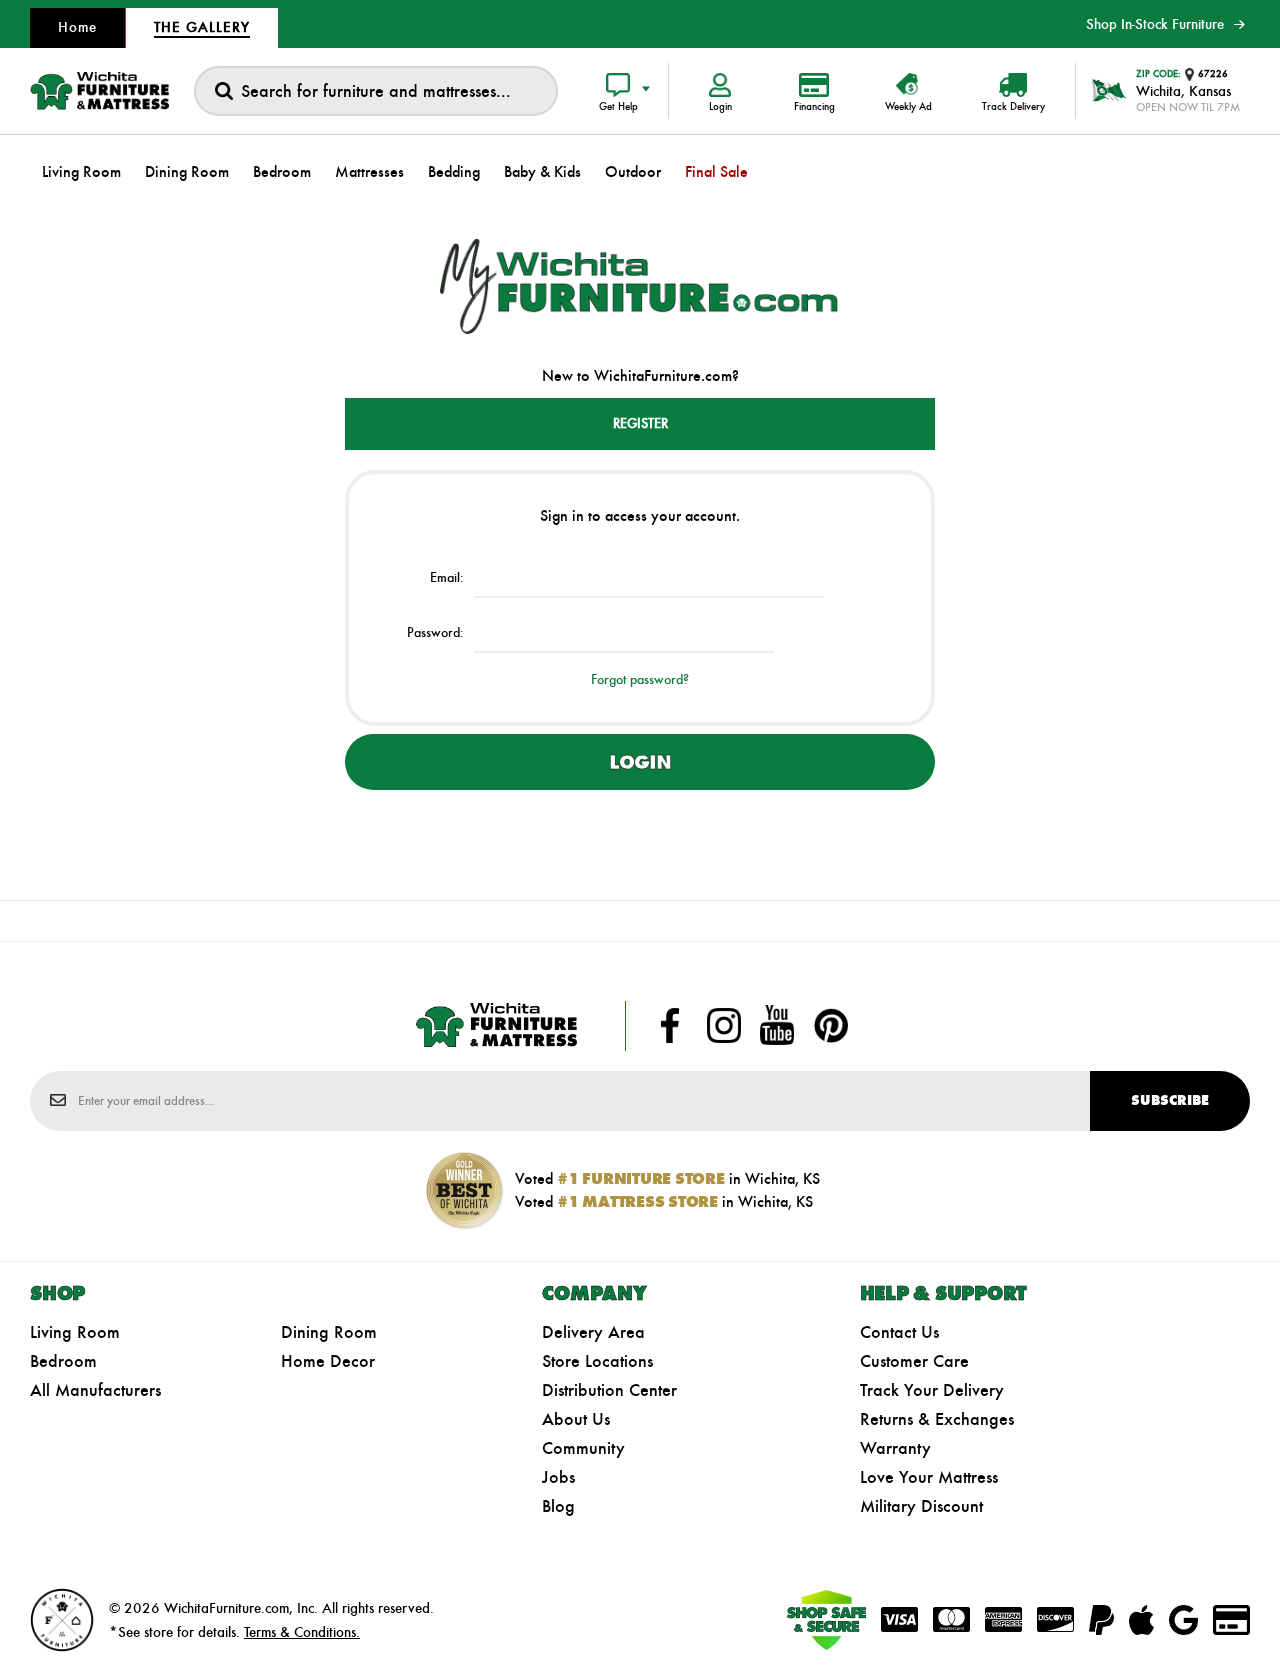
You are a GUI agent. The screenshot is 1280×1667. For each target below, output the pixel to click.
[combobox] (376, 91)
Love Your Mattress (929, 1477)
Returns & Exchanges (937, 1419)
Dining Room (329, 1332)
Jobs (558, 1477)
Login (640, 762)
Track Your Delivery (932, 1390)
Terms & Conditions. (302, 1632)
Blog (558, 1506)
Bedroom (63, 1361)
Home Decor (328, 1361)
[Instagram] (724, 1026)
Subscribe (1170, 1100)
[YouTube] (777, 1026)
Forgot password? (640, 679)
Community (583, 1448)
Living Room (75, 1332)
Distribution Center (609, 1390)
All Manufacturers (95, 1390)
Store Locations (597, 1361)
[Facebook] (670, 1026)
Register (640, 423)
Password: (435, 632)
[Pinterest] (831, 1026)
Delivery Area (593, 1332)
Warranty (895, 1448)
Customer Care (914, 1361)
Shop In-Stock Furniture (1155, 24)
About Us (576, 1419)
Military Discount (921, 1506)
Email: (447, 577)
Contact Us (899, 1332)
